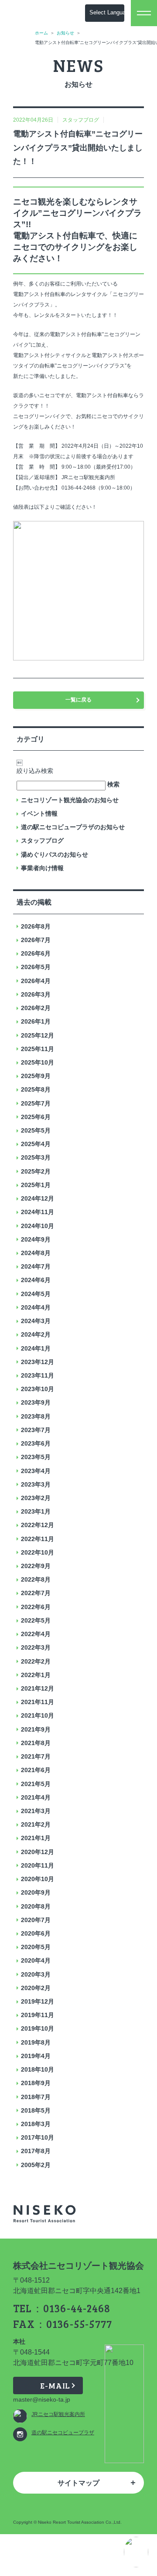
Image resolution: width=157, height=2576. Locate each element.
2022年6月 (36, 1607)
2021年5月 (36, 1784)
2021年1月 (36, 1838)
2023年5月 (36, 1457)
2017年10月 (38, 2137)
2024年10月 (38, 1226)
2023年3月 (36, 1484)
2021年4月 (36, 1797)
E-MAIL (55, 2385)
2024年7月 (36, 1266)
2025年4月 (36, 1144)
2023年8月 (36, 1416)
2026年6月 (36, 953)
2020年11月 (38, 1865)
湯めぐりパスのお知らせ (55, 854)
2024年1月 (36, 1348)
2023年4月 (36, 1471)
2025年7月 (36, 1103)
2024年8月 (36, 1253)
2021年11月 (38, 1702)
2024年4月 (36, 1307)
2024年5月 (36, 1294)
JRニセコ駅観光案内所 (58, 2414)
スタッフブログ (42, 841)
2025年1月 (36, 1185)
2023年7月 (36, 1430)
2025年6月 (36, 1117)
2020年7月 (36, 1920)
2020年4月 (36, 1960)
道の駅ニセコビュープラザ (63, 2433)
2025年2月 (36, 1171)
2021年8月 (36, 1743)
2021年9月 (36, 1729)
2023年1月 (36, 1511)
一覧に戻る (78, 700)
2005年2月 (36, 2165)
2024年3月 (36, 1321)
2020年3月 (36, 1974)
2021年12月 (38, 1688)
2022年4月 (36, 1634)
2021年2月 (36, 1824)
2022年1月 (36, 1675)
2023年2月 (36, 1498)
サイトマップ (78, 2483)
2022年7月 (36, 1593)
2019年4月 (36, 2056)
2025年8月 (36, 1089)
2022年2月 (36, 1661)
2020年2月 (36, 1988)
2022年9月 (36, 1566)
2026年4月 (36, 981)
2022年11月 (38, 1539)
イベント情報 (39, 813)
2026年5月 (36, 967)
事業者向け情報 (42, 868)
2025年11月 (38, 1049)
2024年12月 (38, 1198)
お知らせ (65, 33)
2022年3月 (36, 1647)
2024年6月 (36, 1280)
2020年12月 (38, 1852)
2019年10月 (38, 2028)
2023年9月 (36, 1402)
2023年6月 (36, 1443)
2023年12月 (38, 1362)
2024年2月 (36, 1334)
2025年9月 (36, 1076)
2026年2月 (36, 1008)
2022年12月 (38, 1525)
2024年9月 (36, 1239)
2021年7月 (36, 1756)
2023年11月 (38, 1375)
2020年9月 (36, 1892)
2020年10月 (38, 1879)
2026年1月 (36, 1021)
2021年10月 (38, 1715)
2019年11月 (38, 2015)
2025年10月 (38, 1062)
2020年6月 (36, 1933)
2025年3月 (36, 1157)
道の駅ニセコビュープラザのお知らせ (73, 827)
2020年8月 (36, 1906)
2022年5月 (36, 1620)
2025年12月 (38, 1035)
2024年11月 (38, 1212)
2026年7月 (36, 940)
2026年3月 (36, 994)
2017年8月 (36, 2151)
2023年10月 (38, 1389)
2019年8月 (36, 2042)
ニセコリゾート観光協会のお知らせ (70, 800)
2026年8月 (36, 926)
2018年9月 (36, 2083)
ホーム (41, 33)
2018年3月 (36, 2124)
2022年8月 (36, 1579)
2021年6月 (36, 1770)
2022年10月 (38, 1552)
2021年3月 (36, 1811)
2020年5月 (36, 1947)
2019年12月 (38, 2001)
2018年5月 (36, 2110)
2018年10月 (38, 2069)
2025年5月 (36, 1130)
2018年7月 (36, 2097)
